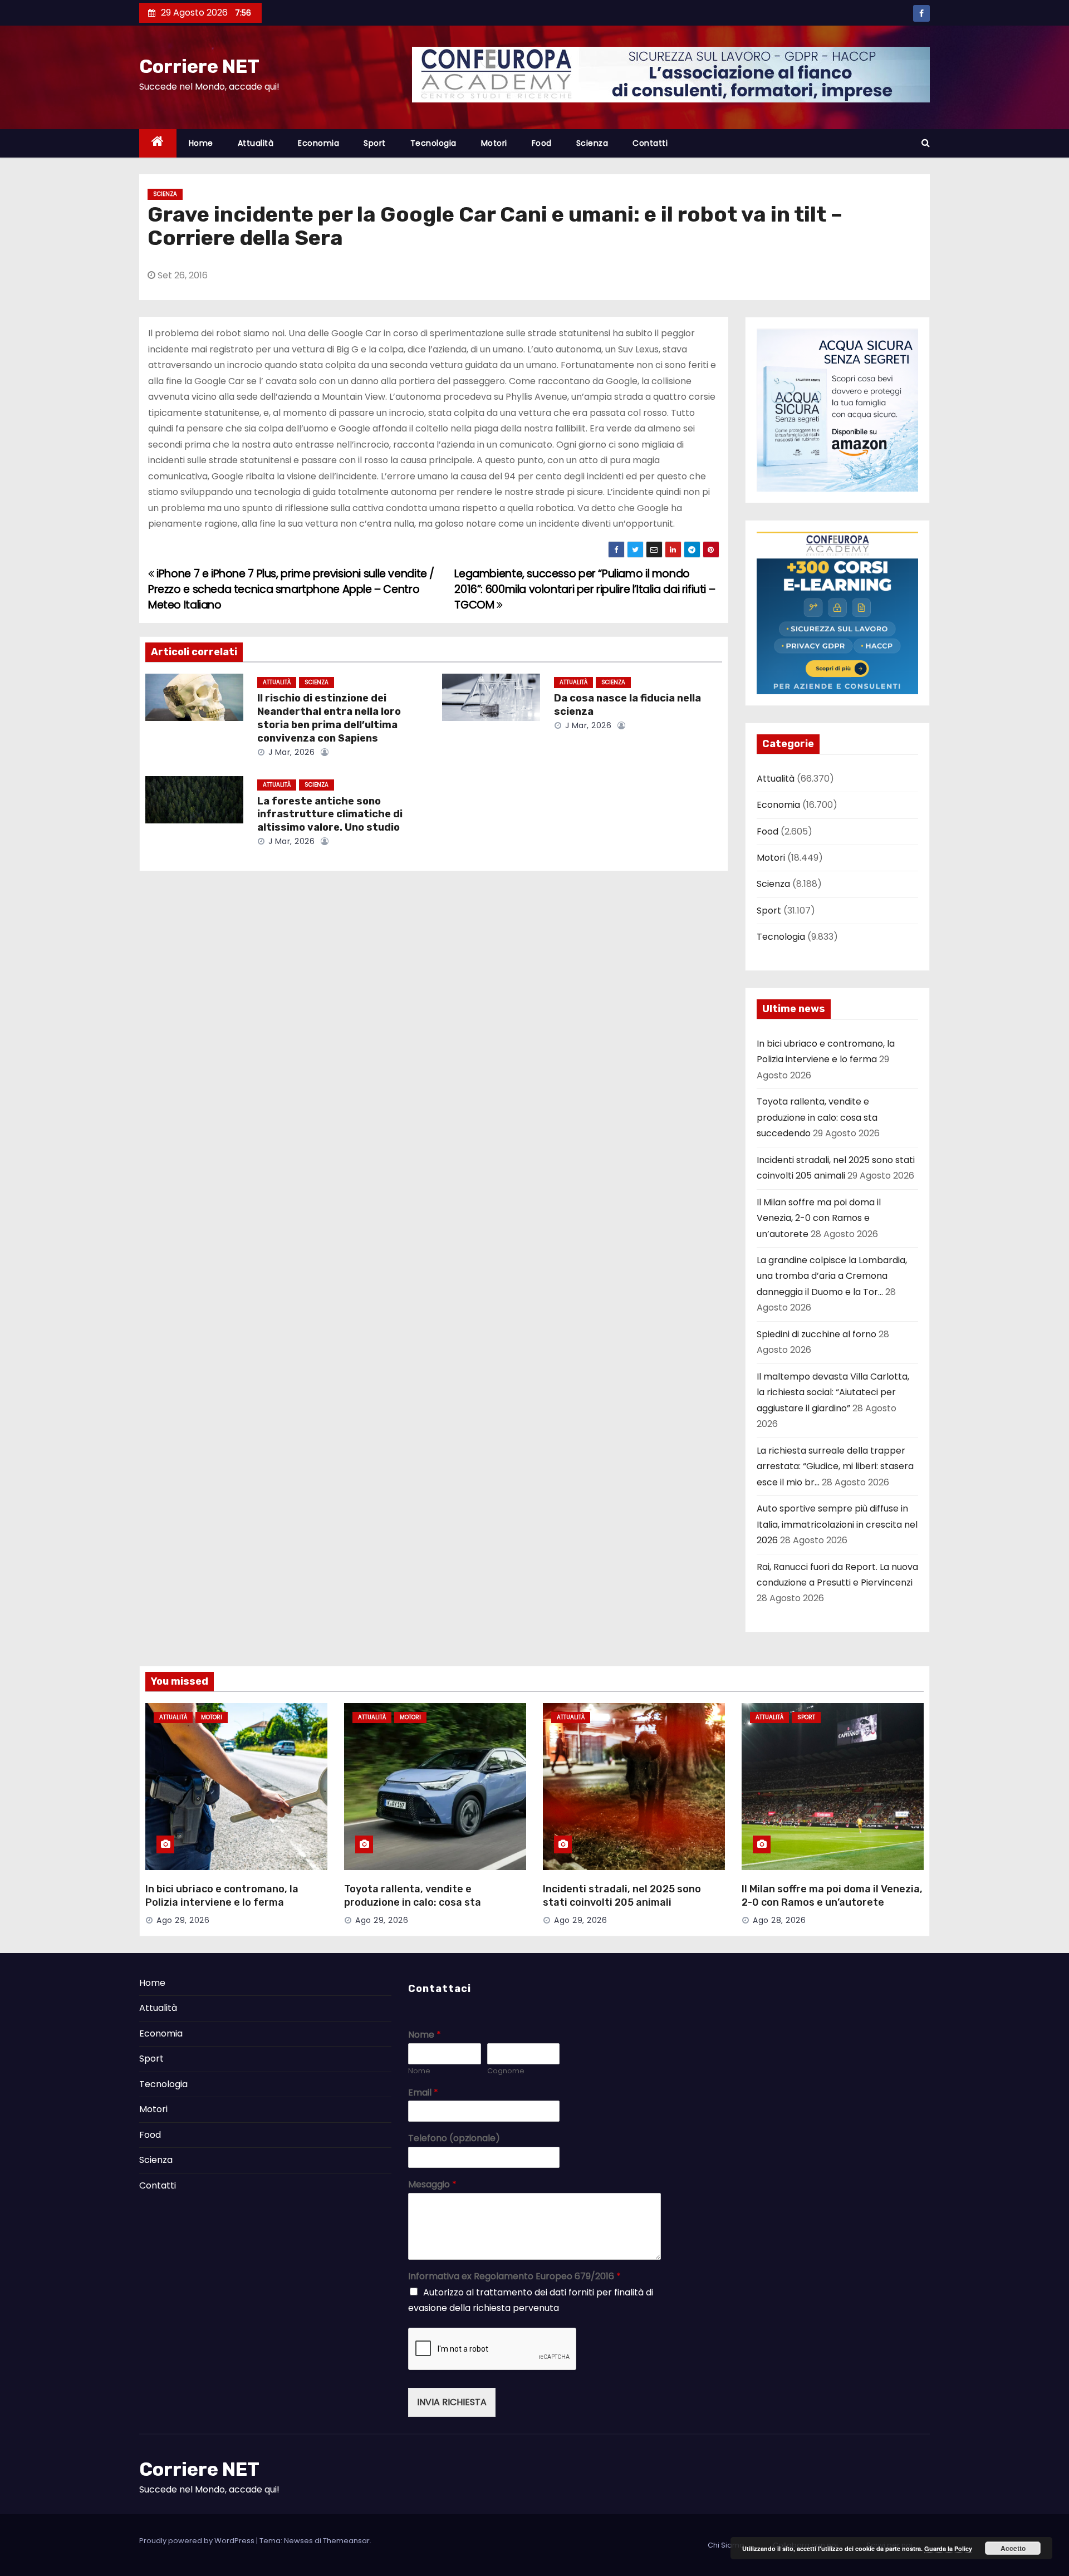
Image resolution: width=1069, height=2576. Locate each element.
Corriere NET (199, 67)
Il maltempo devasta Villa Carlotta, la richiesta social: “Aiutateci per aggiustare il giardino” (833, 1392)
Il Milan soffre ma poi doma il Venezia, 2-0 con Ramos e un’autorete (819, 1218)
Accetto (1013, 2548)
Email (423, 2093)
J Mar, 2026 (290, 752)
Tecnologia (433, 143)
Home (201, 143)
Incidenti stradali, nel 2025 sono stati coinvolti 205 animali (622, 1896)
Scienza (592, 143)
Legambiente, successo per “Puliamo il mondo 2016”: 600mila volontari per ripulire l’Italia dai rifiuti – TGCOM (585, 590)
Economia (318, 143)
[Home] (158, 143)
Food (542, 143)
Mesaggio (432, 2185)
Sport (375, 143)
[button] (926, 143)
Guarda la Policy (948, 2548)
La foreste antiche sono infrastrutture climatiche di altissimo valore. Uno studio (330, 814)
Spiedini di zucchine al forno (817, 1334)
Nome (425, 2035)
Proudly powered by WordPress (198, 2541)
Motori (494, 143)
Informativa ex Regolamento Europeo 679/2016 (514, 2277)
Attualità (256, 143)
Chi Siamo (726, 2545)
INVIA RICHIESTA (452, 2402)
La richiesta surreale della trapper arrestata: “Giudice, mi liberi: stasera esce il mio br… (835, 1466)
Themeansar (346, 2541)
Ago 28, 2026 (779, 1920)
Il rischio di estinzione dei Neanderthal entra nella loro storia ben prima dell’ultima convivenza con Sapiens (329, 718)
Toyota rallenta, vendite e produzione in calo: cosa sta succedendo (817, 1117)
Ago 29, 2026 (183, 1920)
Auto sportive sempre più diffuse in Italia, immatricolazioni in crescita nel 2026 (837, 1524)
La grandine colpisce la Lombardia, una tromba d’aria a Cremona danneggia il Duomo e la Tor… (832, 1276)
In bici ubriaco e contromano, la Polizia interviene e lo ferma (222, 1896)
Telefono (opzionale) (454, 2139)
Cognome (506, 2071)
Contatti (650, 143)
